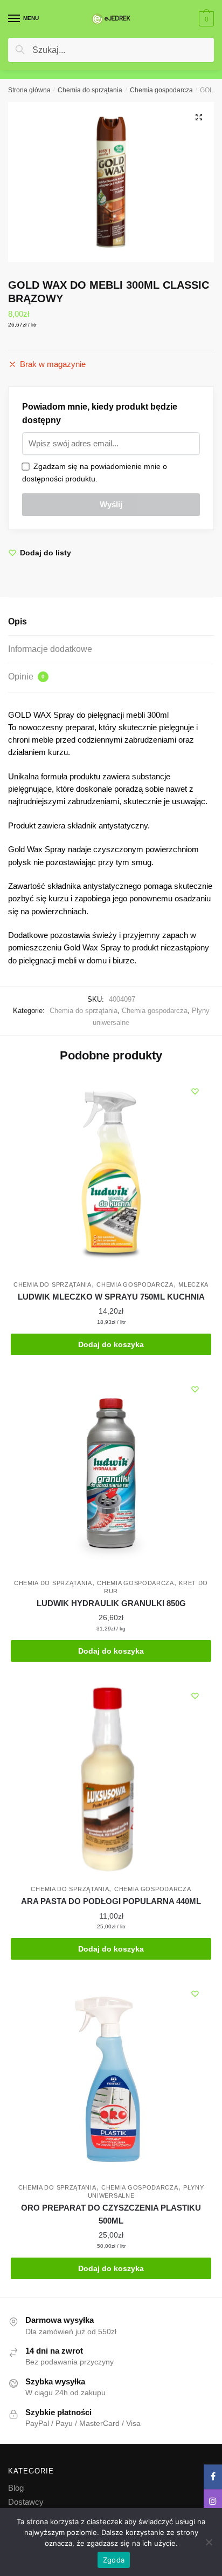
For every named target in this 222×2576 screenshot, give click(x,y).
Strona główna (29, 90)
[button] (199, 117)
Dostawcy (26, 2502)
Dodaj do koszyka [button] (111, 1344)
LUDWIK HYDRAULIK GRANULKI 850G (111, 1603)
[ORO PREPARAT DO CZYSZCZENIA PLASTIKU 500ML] (111, 2078)
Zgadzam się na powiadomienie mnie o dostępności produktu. (95, 473)
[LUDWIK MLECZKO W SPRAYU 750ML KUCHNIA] (111, 1175)
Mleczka (193, 1284)
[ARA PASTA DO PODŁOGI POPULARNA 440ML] (111, 1780)
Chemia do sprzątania (90, 90)
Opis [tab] (18, 621)
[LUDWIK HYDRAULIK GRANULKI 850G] (111, 1473)
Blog (16, 2488)
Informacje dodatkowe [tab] (50, 649)
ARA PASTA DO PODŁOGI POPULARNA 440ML (111, 1901)
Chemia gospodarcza (161, 90)
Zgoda (114, 2560)
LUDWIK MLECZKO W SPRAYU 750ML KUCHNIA (111, 1297)
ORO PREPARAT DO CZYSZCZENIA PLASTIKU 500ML (111, 2214)
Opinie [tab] (26, 677)
